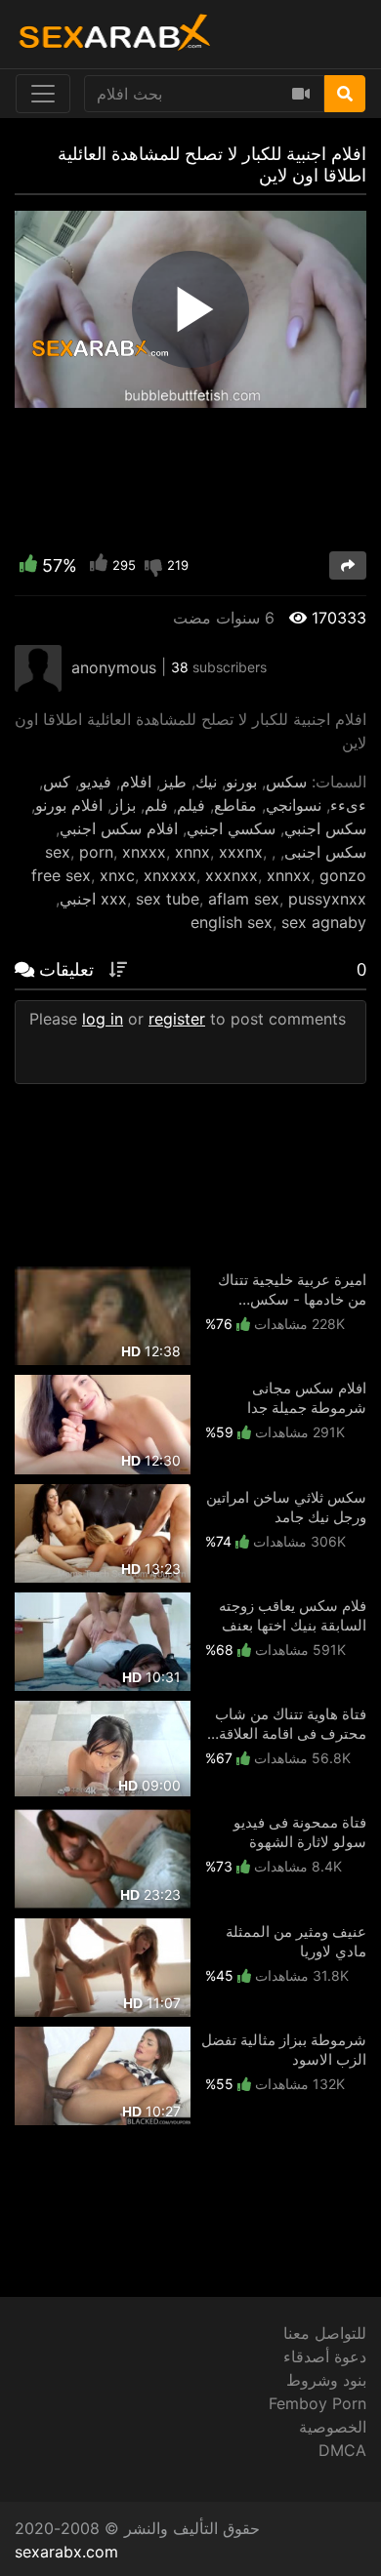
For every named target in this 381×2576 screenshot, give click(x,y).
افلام (136, 782)
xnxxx (144, 852)
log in (103, 1019)
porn (96, 852)
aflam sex (244, 899)
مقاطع (235, 805)
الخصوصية (333, 2427)
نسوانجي (294, 805)
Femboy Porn (317, 2403)
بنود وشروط (326, 2380)
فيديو (95, 782)
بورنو (241, 782)
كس (57, 782)
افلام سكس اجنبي (119, 828)
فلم (156, 805)
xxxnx (241, 852)
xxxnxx (232, 875)
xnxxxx (170, 875)
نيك (206, 782)
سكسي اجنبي (231, 828)
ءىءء (348, 805)
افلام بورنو (69, 805)
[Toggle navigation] (43, 94)
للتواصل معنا (325, 2333)
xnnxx (289, 875)
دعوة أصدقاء (325, 2356)
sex (58, 852)
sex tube (168, 899)
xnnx (192, 852)
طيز (173, 782)
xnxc (117, 875)
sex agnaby (324, 922)
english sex (232, 922)
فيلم (191, 805)
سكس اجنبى (325, 852)
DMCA (342, 2450)
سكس (286, 782)
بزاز (124, 805)
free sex (61, 875)
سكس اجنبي (325, 828)
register (177, 1019)
